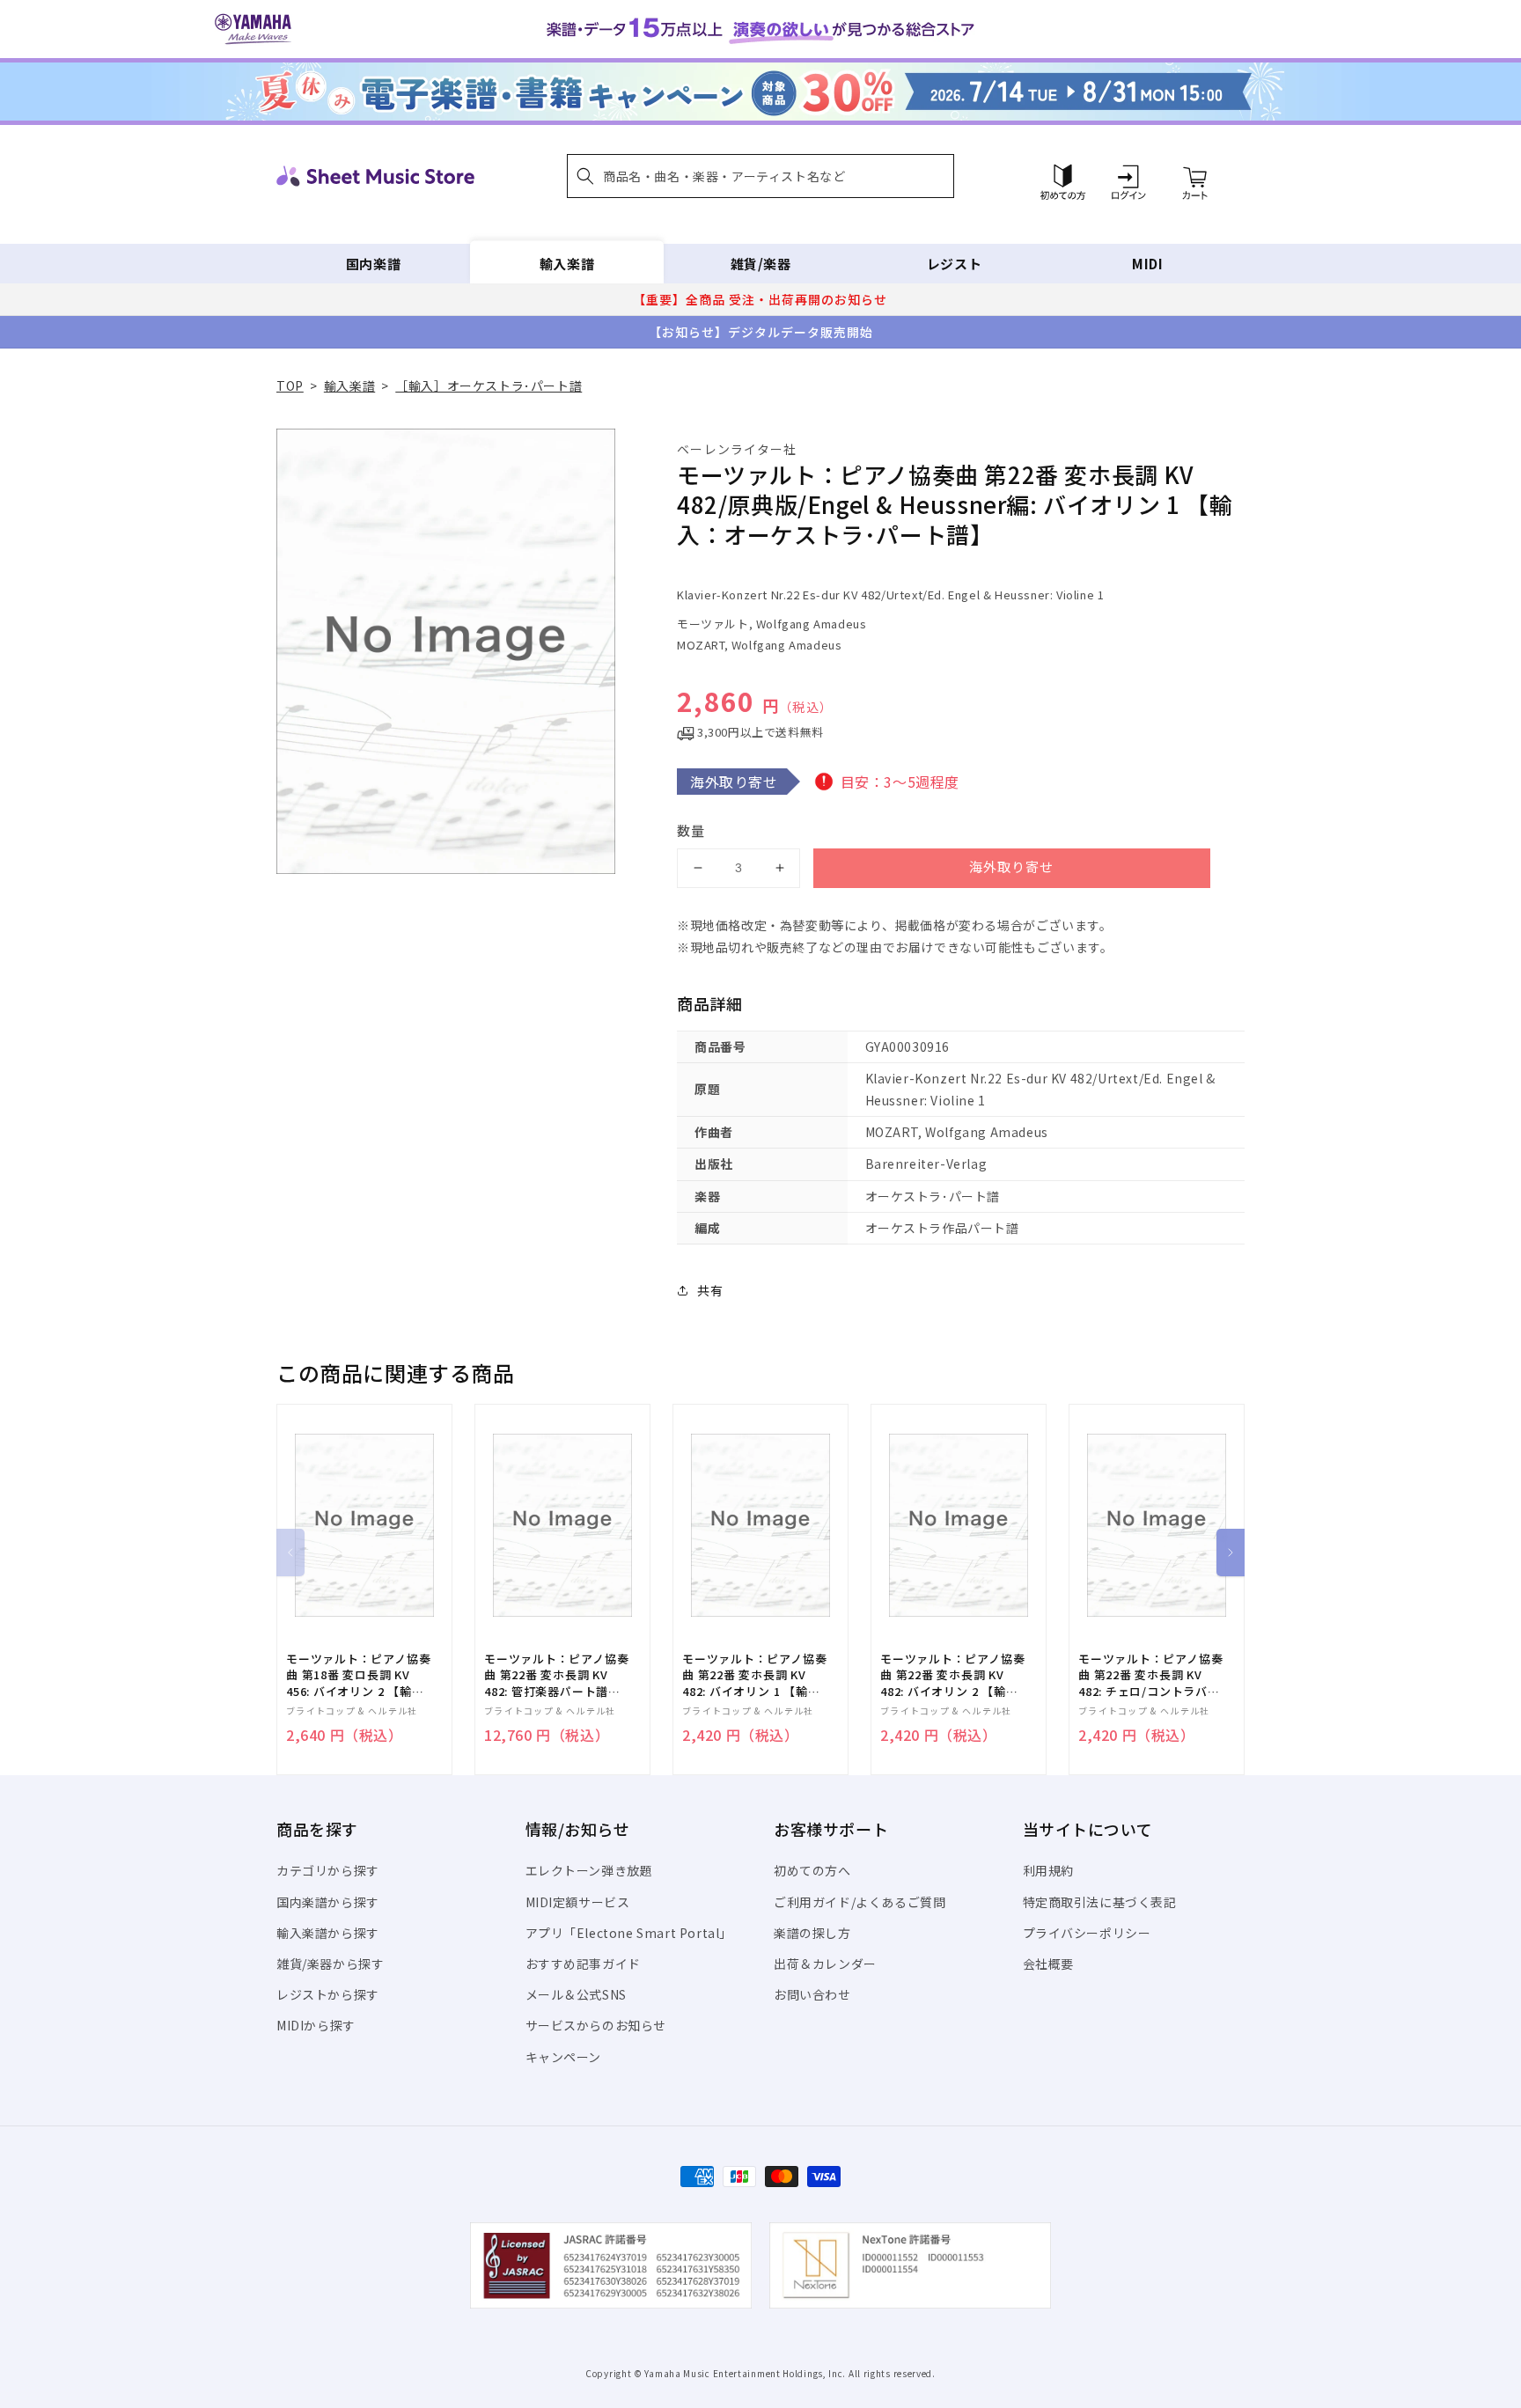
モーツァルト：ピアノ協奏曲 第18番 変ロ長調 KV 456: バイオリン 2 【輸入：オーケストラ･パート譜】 (358, 1675)
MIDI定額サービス (578, 1902)
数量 (691, 830)
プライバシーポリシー (1087, 1933)
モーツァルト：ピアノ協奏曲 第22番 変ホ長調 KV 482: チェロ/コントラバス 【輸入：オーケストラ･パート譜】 (1150, 1675)
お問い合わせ (812, 1994)
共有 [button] (710, 1290)
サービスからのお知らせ (596, 2025)
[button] (760, 176)
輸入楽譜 (567, 264)
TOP (290, 385)
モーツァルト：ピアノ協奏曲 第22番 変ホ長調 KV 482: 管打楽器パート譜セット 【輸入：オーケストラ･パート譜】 (556, 1675)
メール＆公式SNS (576, 1994)
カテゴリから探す (328, 1870)
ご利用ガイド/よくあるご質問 (860, 1902)
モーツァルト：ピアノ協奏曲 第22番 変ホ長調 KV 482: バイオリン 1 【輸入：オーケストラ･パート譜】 (754, 1675)
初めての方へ (812, 1870)
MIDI (1147, 264)
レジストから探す (328, 1994)
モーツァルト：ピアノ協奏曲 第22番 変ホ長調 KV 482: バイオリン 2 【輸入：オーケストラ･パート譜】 (952, 1675)
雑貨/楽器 (761, 264)
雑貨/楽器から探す (330, 1964)
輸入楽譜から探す (328, 1933)
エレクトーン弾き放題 (589, 1870)
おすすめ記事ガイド (583, 1964)
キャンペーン (564, 2057)
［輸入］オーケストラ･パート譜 (489, 385)
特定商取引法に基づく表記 (1100, 1902)
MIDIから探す (316, 2025)
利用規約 (1048, 1870)
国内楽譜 (373, 264)
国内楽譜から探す (328, 1902)
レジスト (954, 264)
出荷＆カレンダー (825, 1964)
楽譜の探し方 (812, 1933)
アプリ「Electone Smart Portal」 (629, 1933)
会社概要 (1048, 1964)
